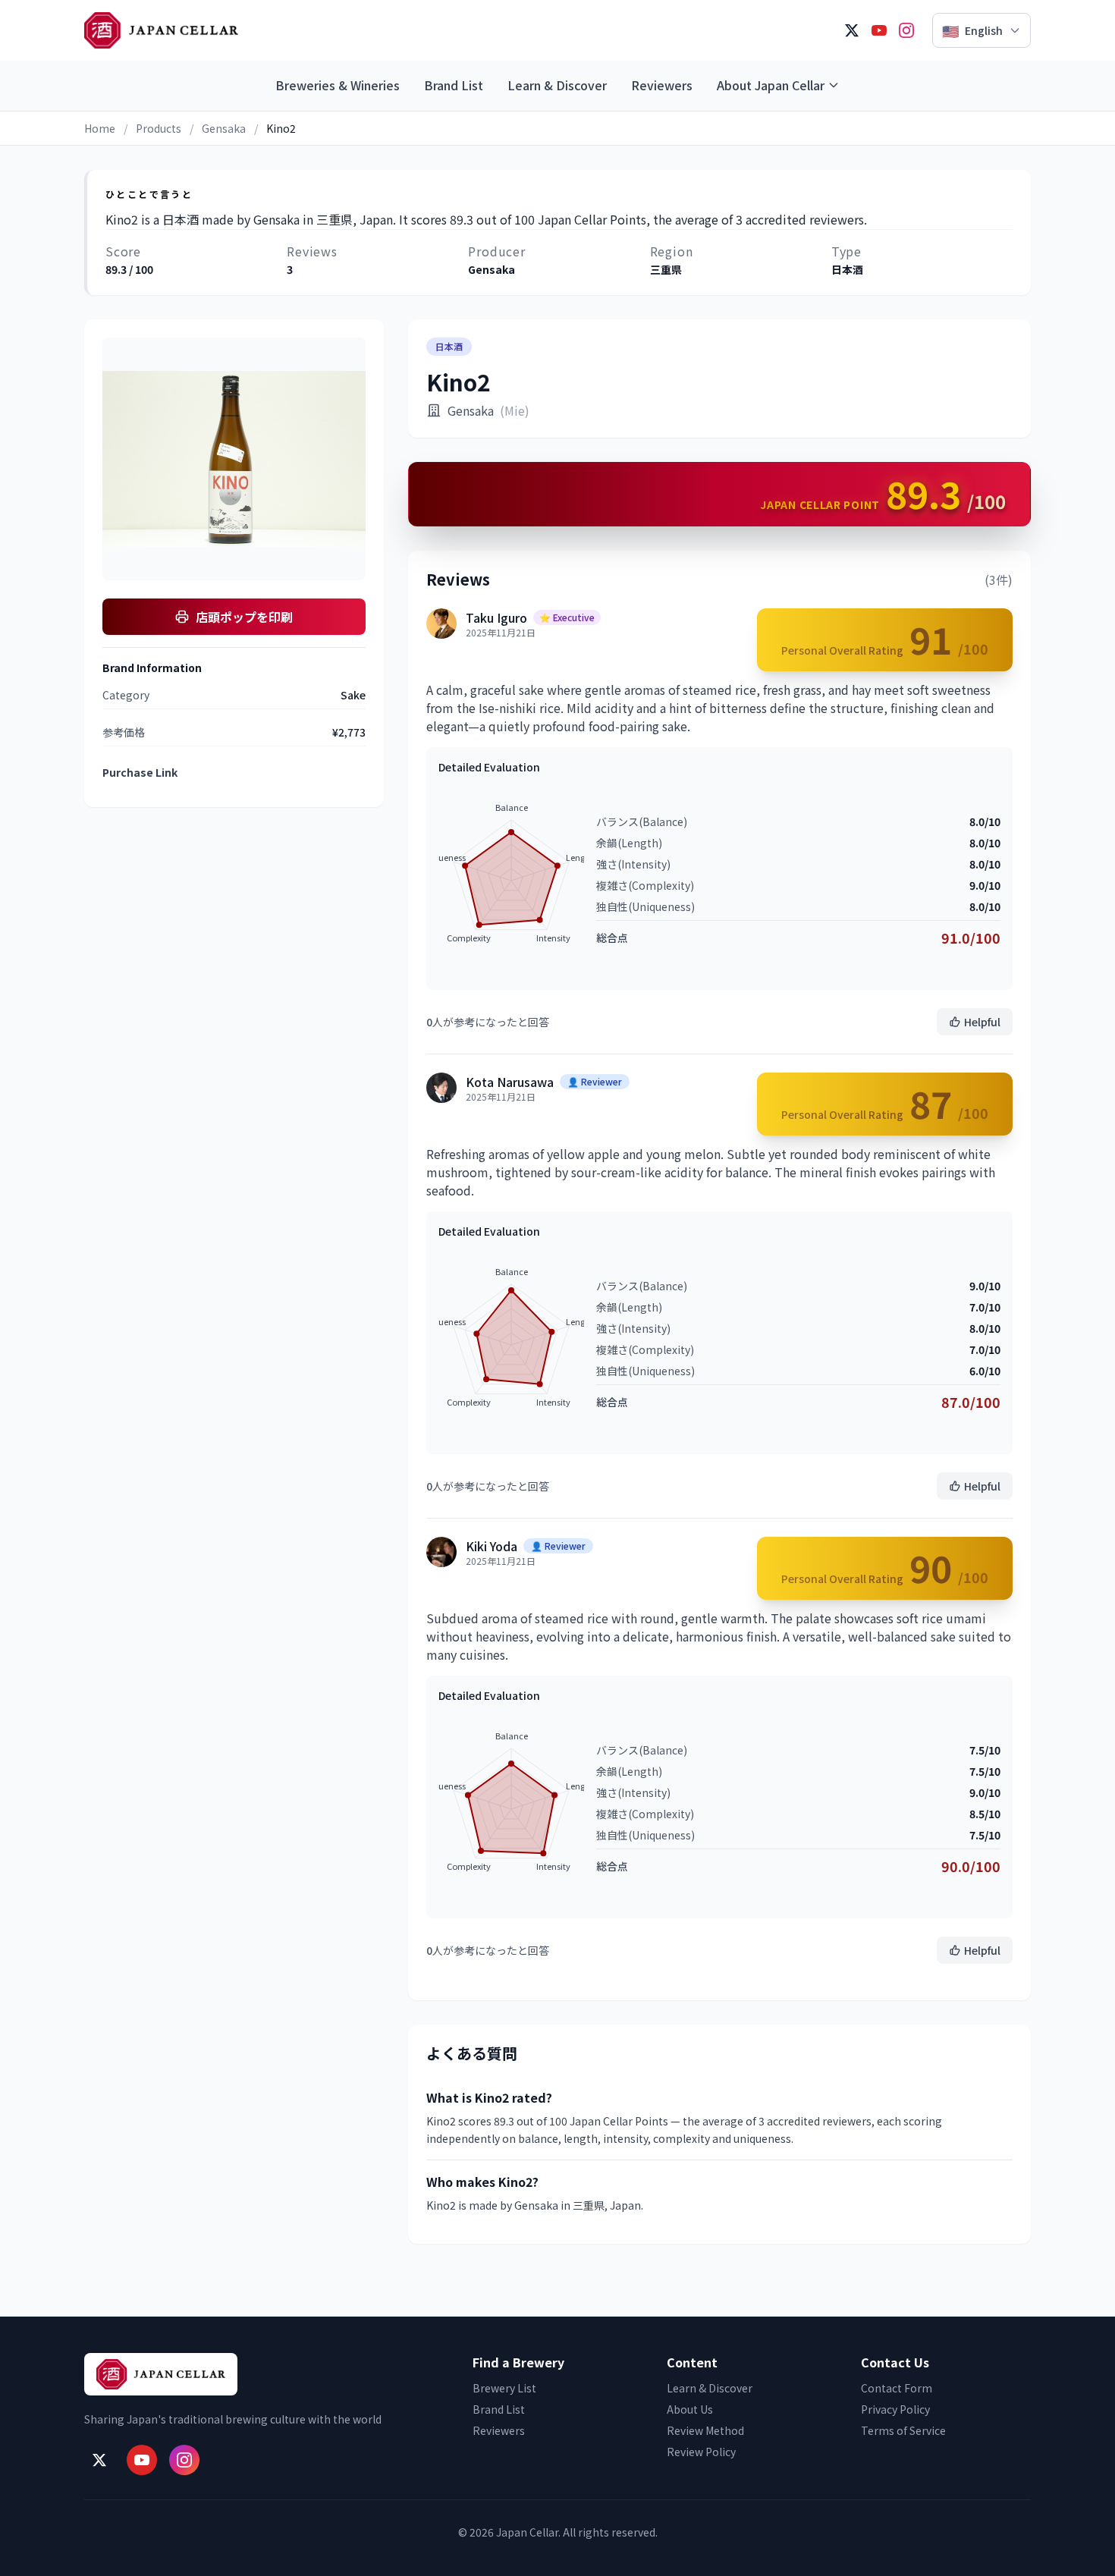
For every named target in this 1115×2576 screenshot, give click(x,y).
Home (100, 128)
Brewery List (504, 2388)
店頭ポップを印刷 (244, 617)
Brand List (454, 85)
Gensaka (224, 128)
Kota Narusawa (510, 1082)
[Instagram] (906, 30)
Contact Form (897, 2388)
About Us (690, 2409)
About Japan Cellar (771, 85)
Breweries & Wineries (338, 85)
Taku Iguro (496, 617)
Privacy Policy (895, 2409)
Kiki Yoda (492, 1546)
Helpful (982, 1022)
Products (159, 128)
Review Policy (701, 2452)
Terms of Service (903, 2430)
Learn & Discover (557, 85)
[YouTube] (879, 30)
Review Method (705, 2430)
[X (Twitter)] (852, 30)
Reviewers (662, 85)
